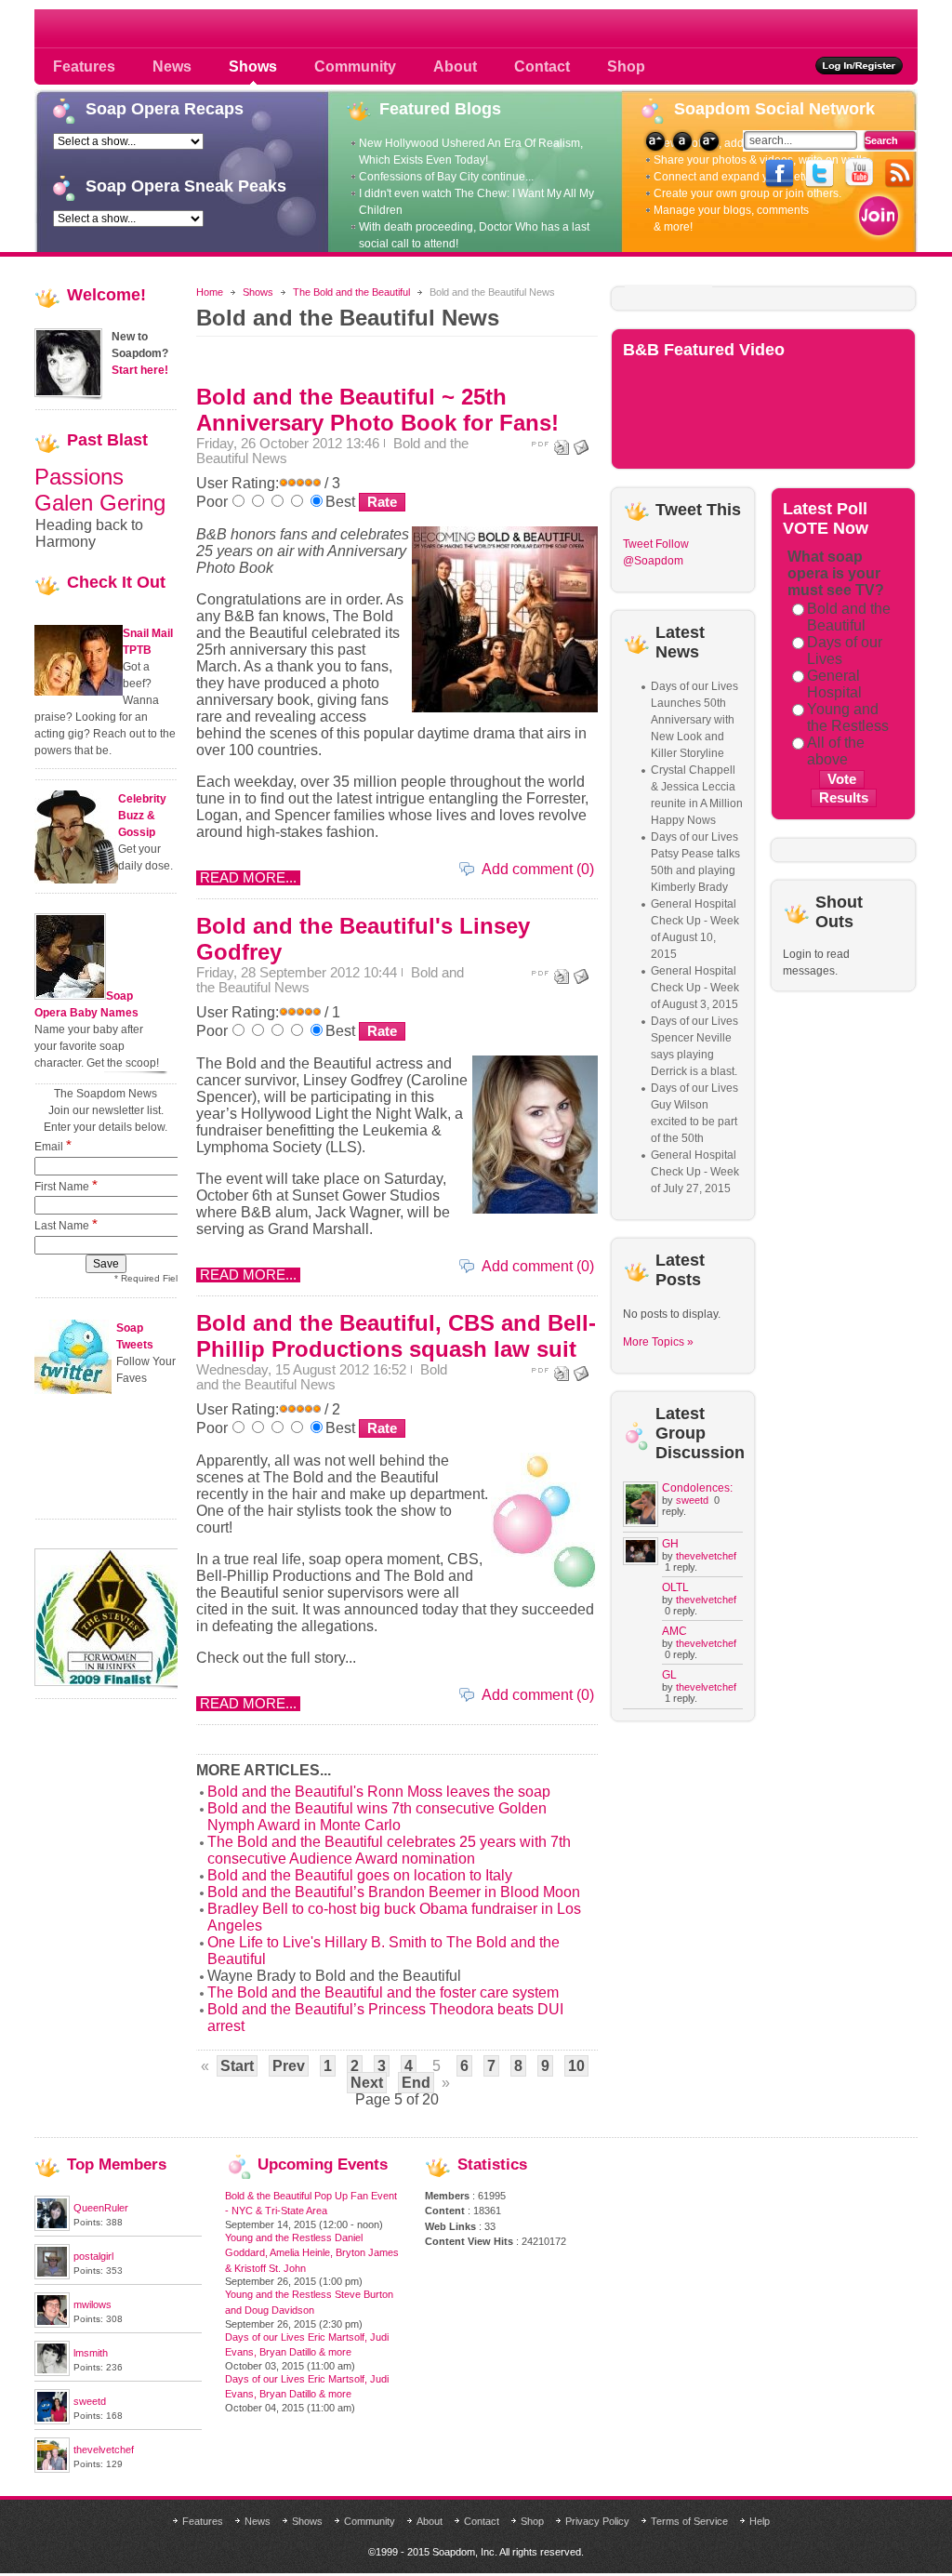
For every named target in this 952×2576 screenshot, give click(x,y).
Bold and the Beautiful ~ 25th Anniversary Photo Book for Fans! (377, 410)
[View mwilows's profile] (52, 2324)
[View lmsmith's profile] (52, 2372)
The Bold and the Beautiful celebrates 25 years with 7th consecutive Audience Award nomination (389, 1850)
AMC (674, 1631)
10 (576, 2066)
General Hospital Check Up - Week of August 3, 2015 (695, 988)
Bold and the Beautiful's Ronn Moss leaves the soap (379, 1792)
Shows (258, 292)
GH (670, 1544)
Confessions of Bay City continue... (446, 177)
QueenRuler (101, 2208)
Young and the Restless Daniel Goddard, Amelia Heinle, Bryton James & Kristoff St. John (312, 2253)
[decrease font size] (709, 141)
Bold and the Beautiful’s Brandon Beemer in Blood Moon (394, 1892)
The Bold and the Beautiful (351, 292)
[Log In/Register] (859, 66)
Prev (289, 2066)
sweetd (692, 1500)
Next (367, 2083)
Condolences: (697, 1488)
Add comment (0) (538, 869)
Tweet (638, 544)
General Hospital (834, 684)
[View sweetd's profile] (52, 2421)
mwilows (93, 2304)
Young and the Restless (848, 717)
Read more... (248, 878)
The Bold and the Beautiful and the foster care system (383, 1992)
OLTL (675, 1587)
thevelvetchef (706, 1556)
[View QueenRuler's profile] (52, 2227)
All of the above (836, 751)
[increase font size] (655, 141)
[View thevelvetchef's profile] (52, 2469)
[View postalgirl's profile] (52, 2276)
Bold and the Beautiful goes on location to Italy (360, 1875)
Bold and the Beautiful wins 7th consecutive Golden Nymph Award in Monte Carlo (377, 1817)
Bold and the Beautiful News (322, 1377)
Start (237, 2066)
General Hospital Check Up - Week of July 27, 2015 (695, 1172)
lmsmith (91, 2353)
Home (210, 292)
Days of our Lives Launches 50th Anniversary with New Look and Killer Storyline (694, 720)
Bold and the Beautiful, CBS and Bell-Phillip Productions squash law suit (396, 1336)
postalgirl (93, 2256)
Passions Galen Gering (100, 490)
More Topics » (658, 1342)
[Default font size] (682, 141)
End (416, 2083)
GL (669, 1675)
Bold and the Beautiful (849, 617)
